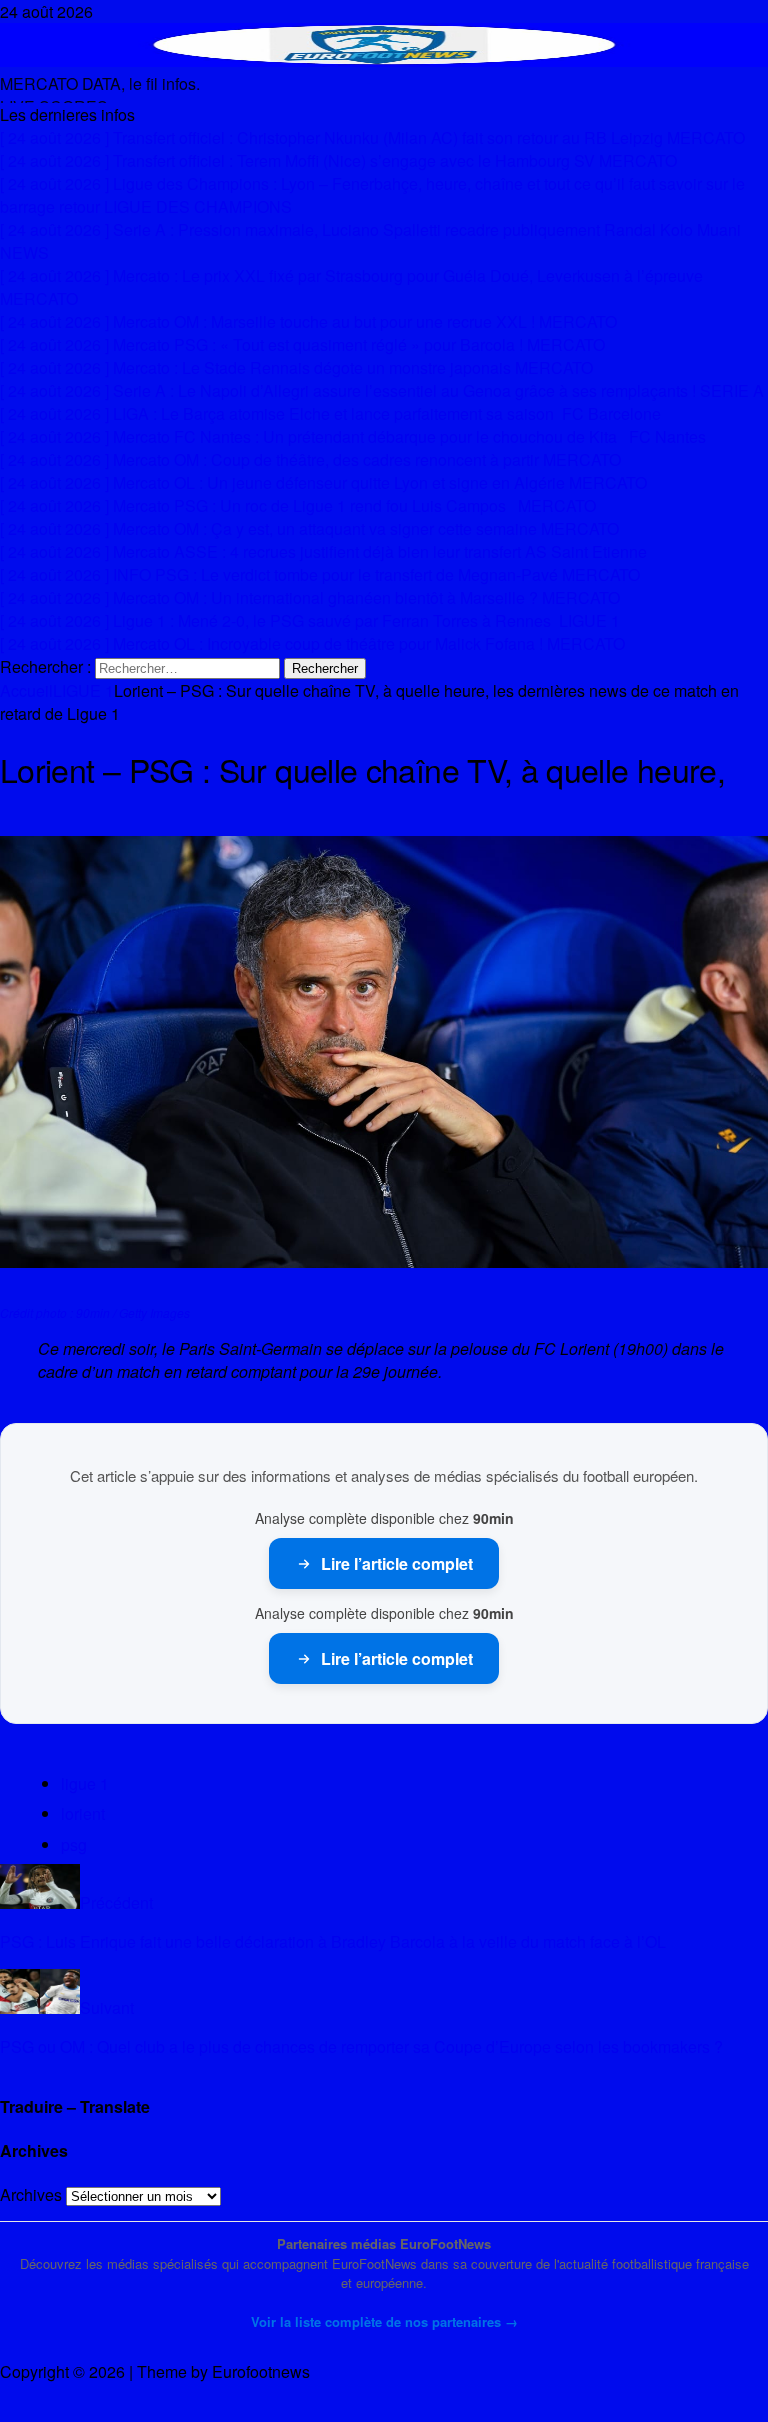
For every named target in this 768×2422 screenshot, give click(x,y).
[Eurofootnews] (384, 60)
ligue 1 (85, 1783)
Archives (31, 2194)
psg (74, 1844)
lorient (83, 1813)
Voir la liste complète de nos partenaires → (384, 2321)
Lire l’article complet (397, 1563)
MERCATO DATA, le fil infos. (100, 83)
